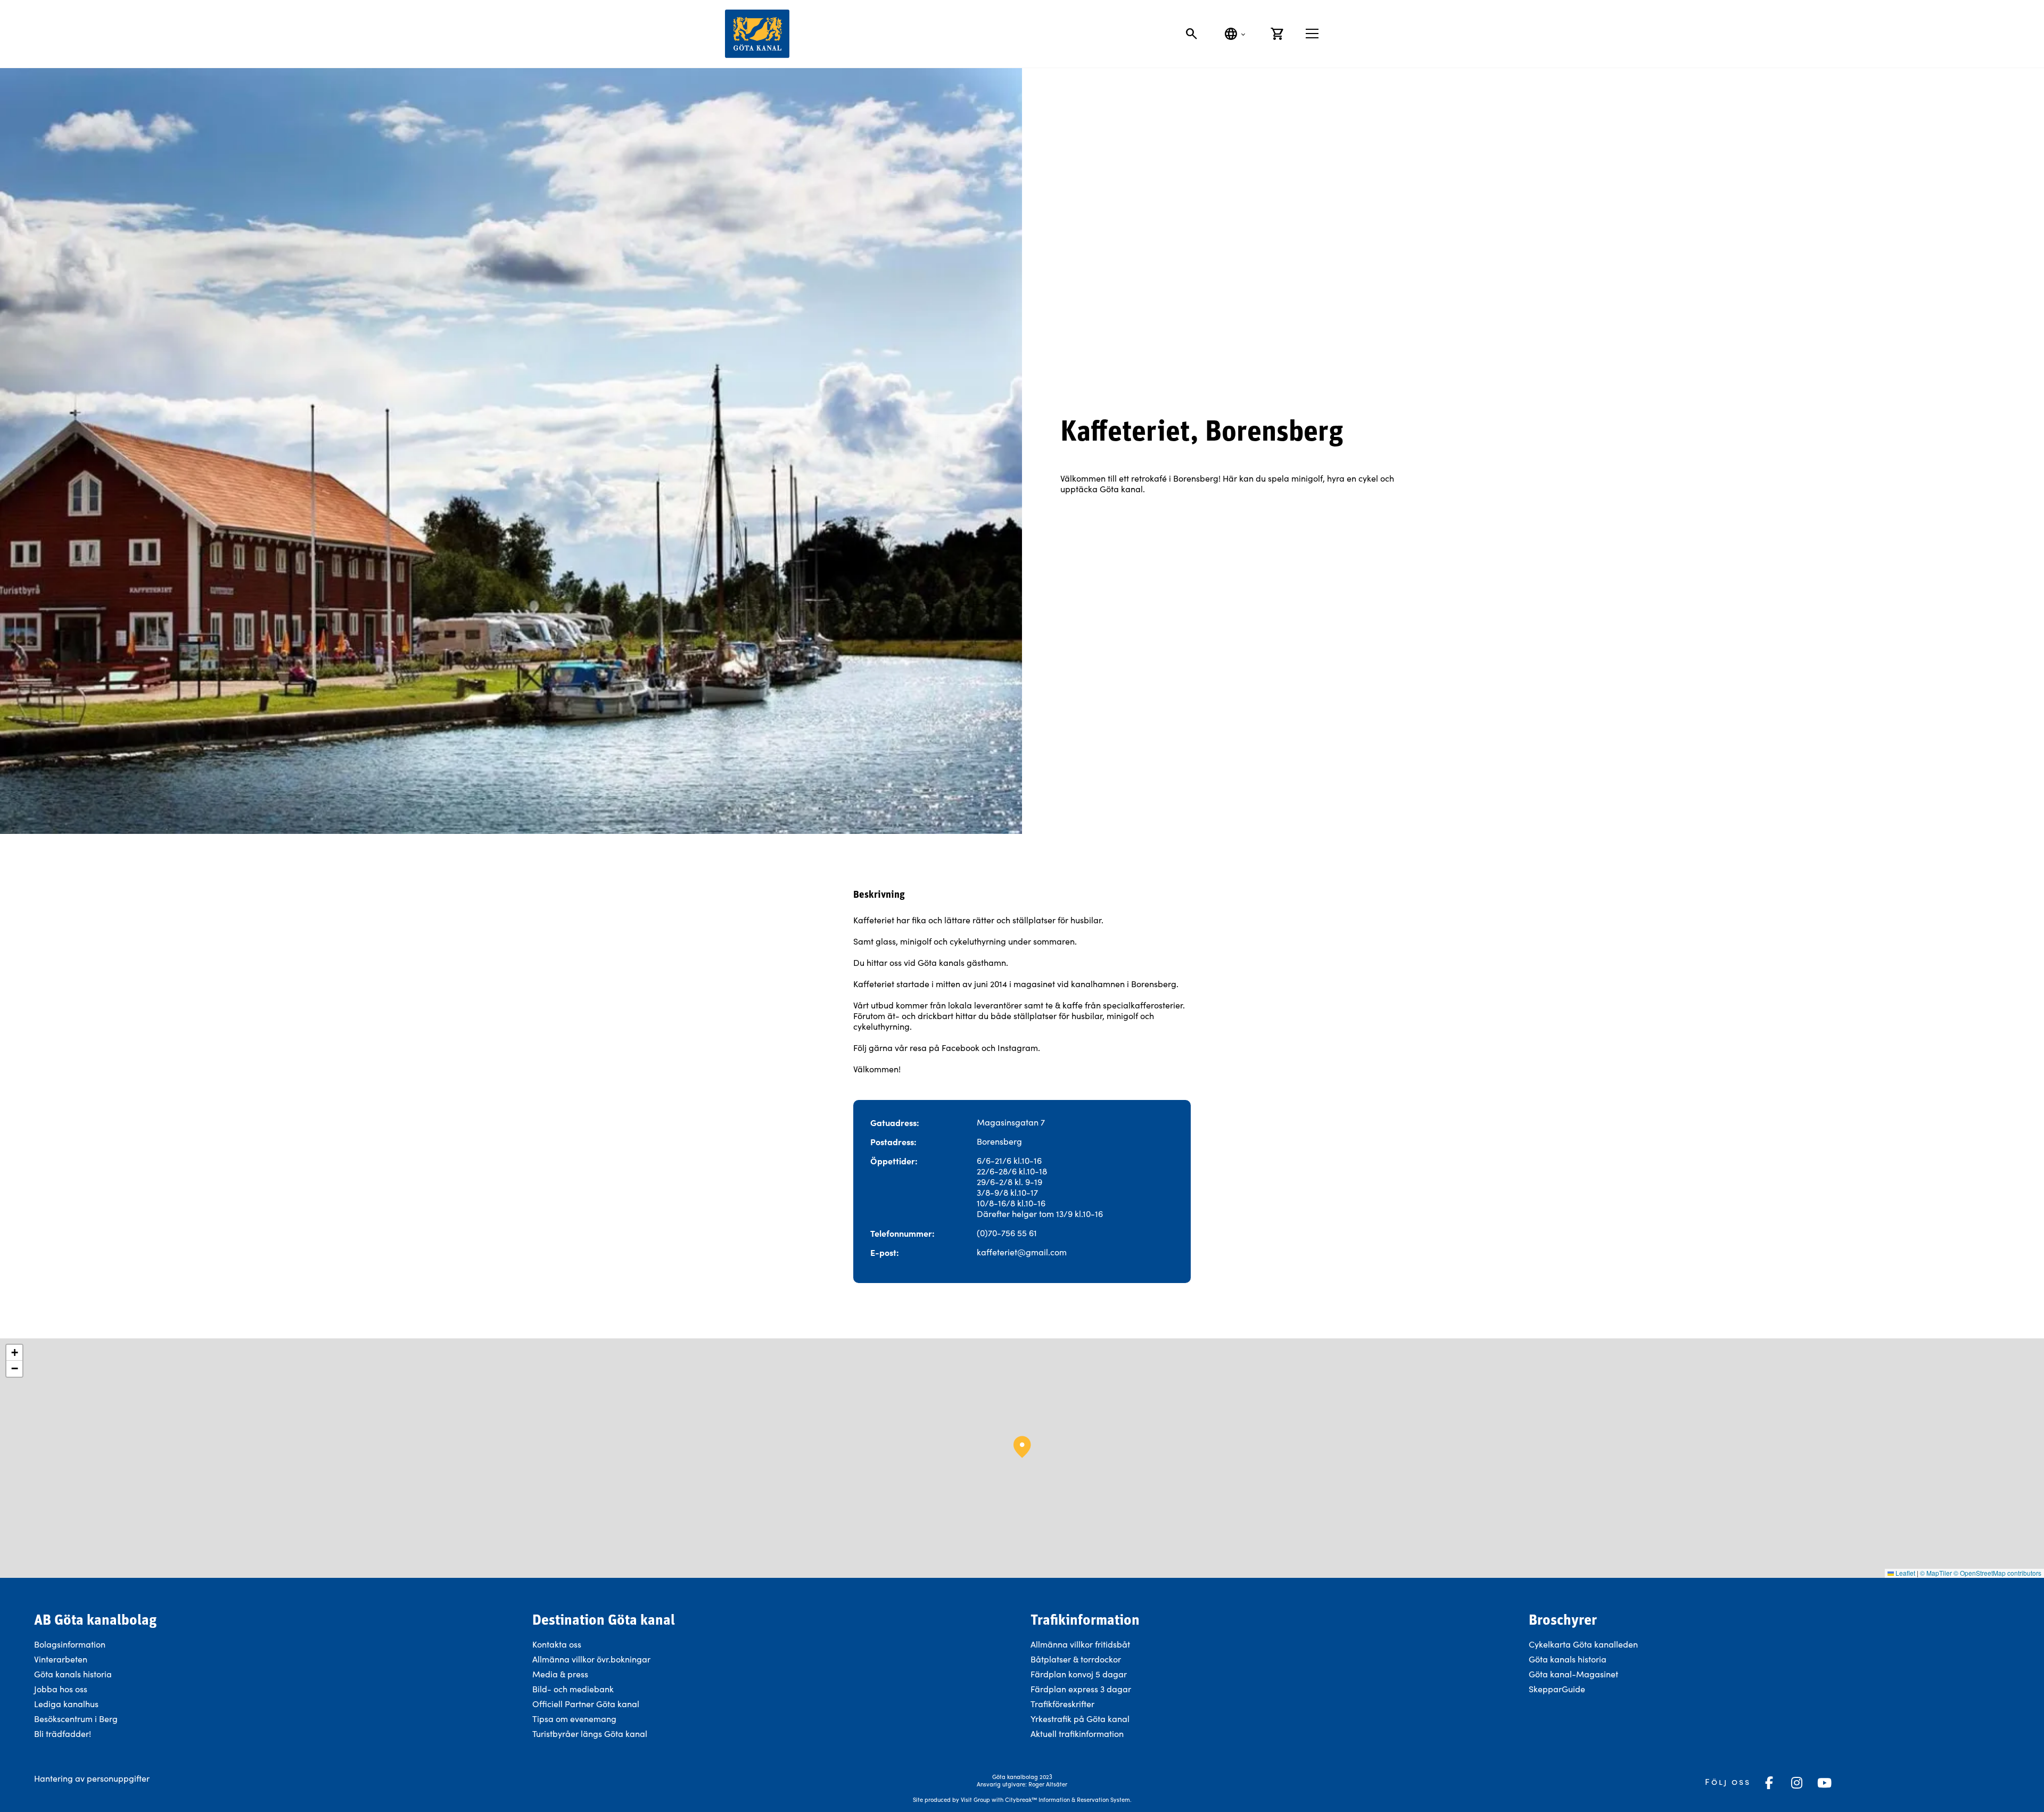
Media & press (560, 1674)
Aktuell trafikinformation (1078, 1734)
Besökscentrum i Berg (76, 1719)
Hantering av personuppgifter (92, 1778)
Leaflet (1905, 1573)
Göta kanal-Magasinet (1573, 1674)
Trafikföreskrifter (1062, 1704)
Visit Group (975, 1799)
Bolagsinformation (70, 1644)
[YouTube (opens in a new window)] (1824, 1783)
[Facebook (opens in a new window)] (1769, 1783)
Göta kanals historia (73, 1674)
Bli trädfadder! (63, 1734)
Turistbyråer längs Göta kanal (590, 1734)
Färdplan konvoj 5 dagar (1079, 1674)
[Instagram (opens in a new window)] (1796, 1783)
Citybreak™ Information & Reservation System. (1068, 1799)
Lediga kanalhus (66, 1704)
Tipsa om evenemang (574, 1719)
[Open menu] (1312, 34)
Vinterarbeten (61, 1659)
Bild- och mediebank (573, 1689)
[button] (1022, 1447)
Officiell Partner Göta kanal (586, 1704)
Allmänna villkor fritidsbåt (1080, 1644)
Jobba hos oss (61, 1689)
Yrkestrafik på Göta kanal (1080, 1719)
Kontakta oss (557, 1644)
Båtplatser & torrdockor (1076, 1659)
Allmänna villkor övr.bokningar (591, 1659)
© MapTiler (1936, 1573)
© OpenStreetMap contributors (1997, 1573)
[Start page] (757, 34)
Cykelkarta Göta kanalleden (1583, 1644)
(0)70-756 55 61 (1007, 1233)
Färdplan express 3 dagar (1081, 1689)
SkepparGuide (1557, 1689)
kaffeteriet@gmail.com (1022, 1252)
